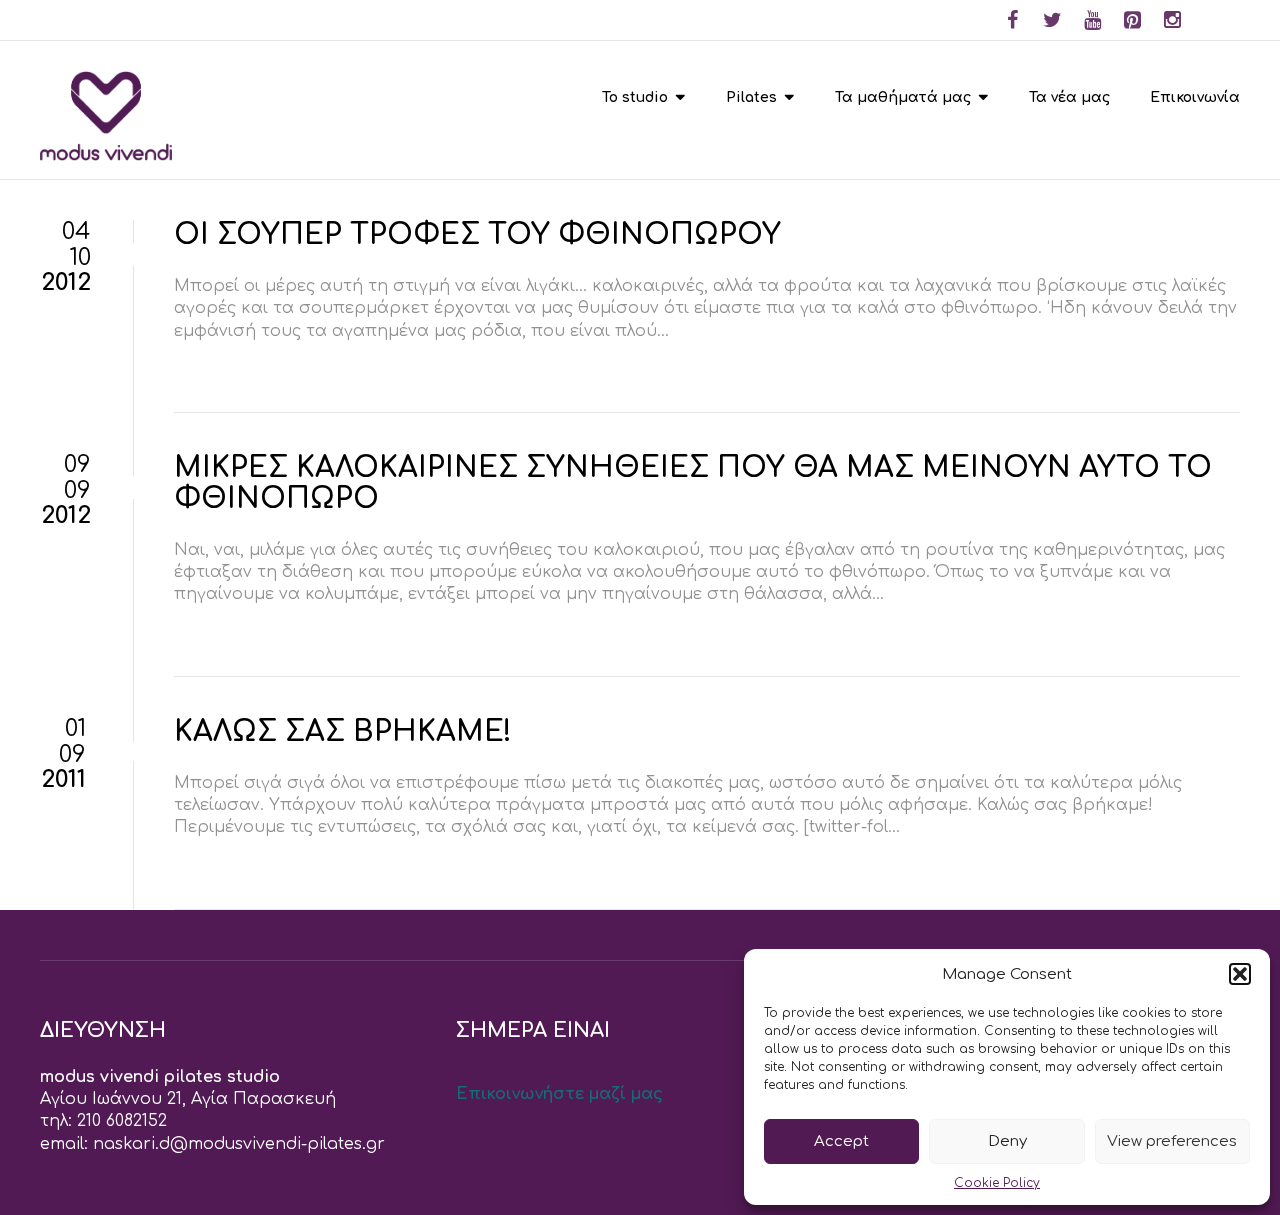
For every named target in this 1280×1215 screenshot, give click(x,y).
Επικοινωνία (1195, 97)
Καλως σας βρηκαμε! (343, 732)
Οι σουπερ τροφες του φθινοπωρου (477, 235)
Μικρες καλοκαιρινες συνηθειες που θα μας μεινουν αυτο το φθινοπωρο (693, 483)
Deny (1007, 1141)
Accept (841, 1141)
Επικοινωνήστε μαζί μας (559, 1094)
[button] (1240, 974)
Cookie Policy (997, 1183)
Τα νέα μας (1069, 97)
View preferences (1172, 1141)
